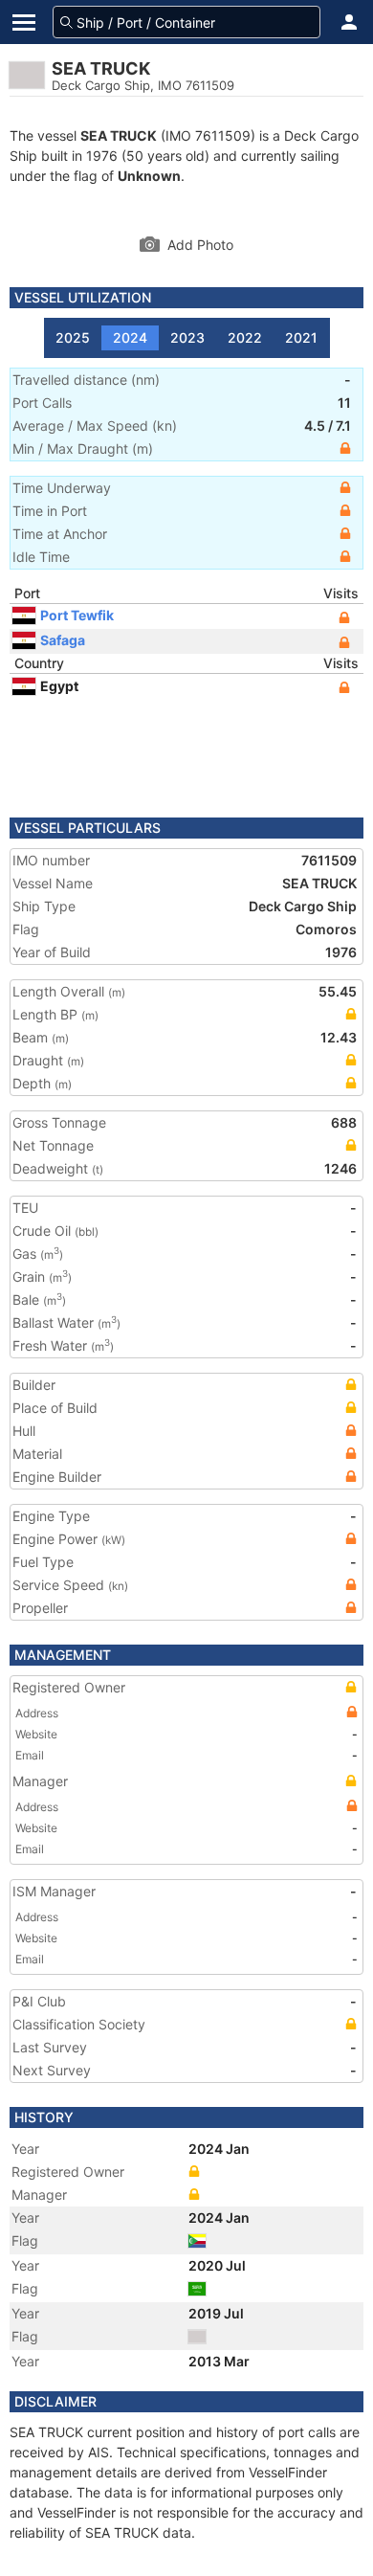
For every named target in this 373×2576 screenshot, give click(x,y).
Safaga (63, 640)
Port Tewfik (77, 615)
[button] (349, 22)
